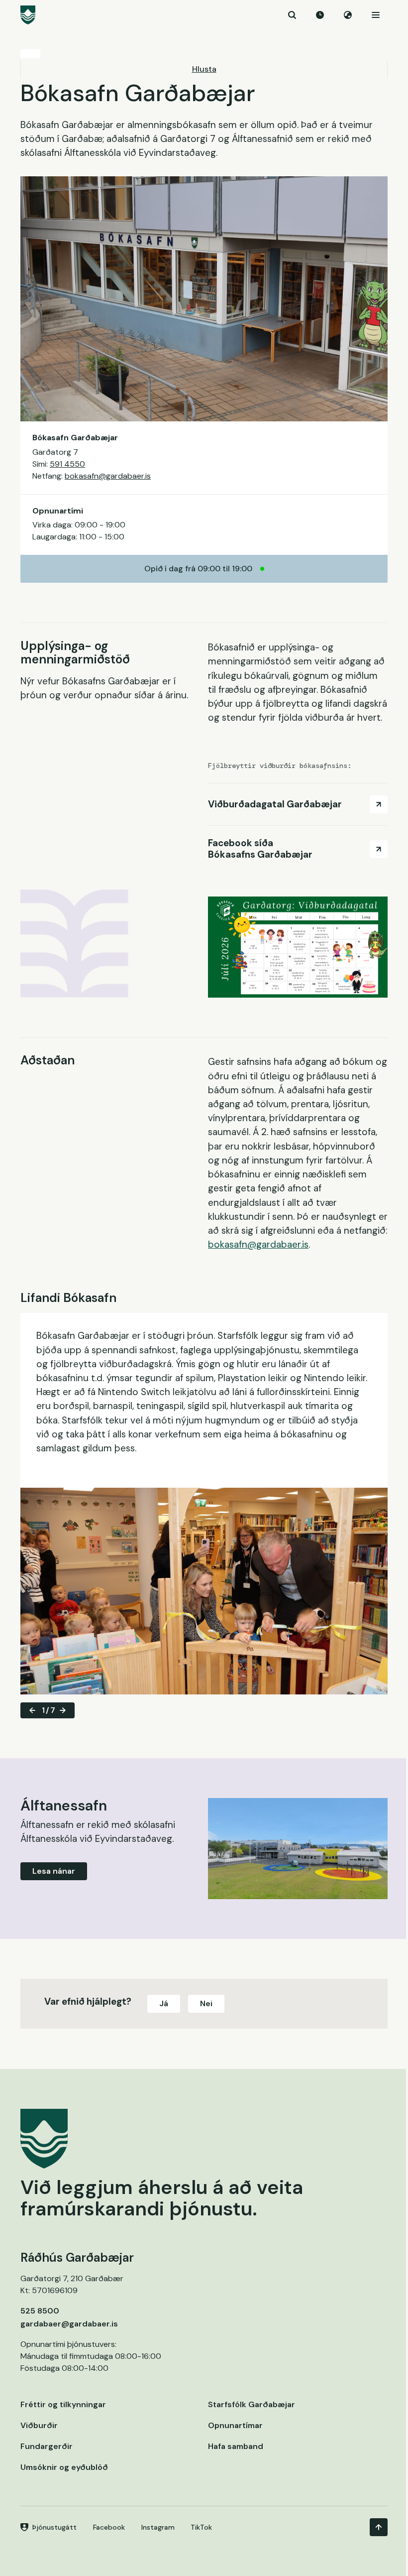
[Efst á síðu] (379, 2527)
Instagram (158, 2527)
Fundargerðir (47, 2446)
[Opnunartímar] (320, 15)
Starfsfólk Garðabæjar (252, 2404)
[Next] (63, 1710)
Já (164, 2003)
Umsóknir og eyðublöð (64, 2467)
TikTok (201, 2527)
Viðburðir (39, 2425)
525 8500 (40, 2311)
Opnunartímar (235, 2425)
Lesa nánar (54, 1871)
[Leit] (292, 15)
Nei (206, 2003)
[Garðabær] (204, 15)
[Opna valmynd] (376, 15)
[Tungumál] (348, 15)
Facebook (109, 2527)
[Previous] (32, 1710)
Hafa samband (236, 2446)
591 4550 (67, 464)
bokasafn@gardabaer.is (108, 476)
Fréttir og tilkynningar (63, 2404)
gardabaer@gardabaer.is (69, 2324)
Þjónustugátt (54, 2527)
